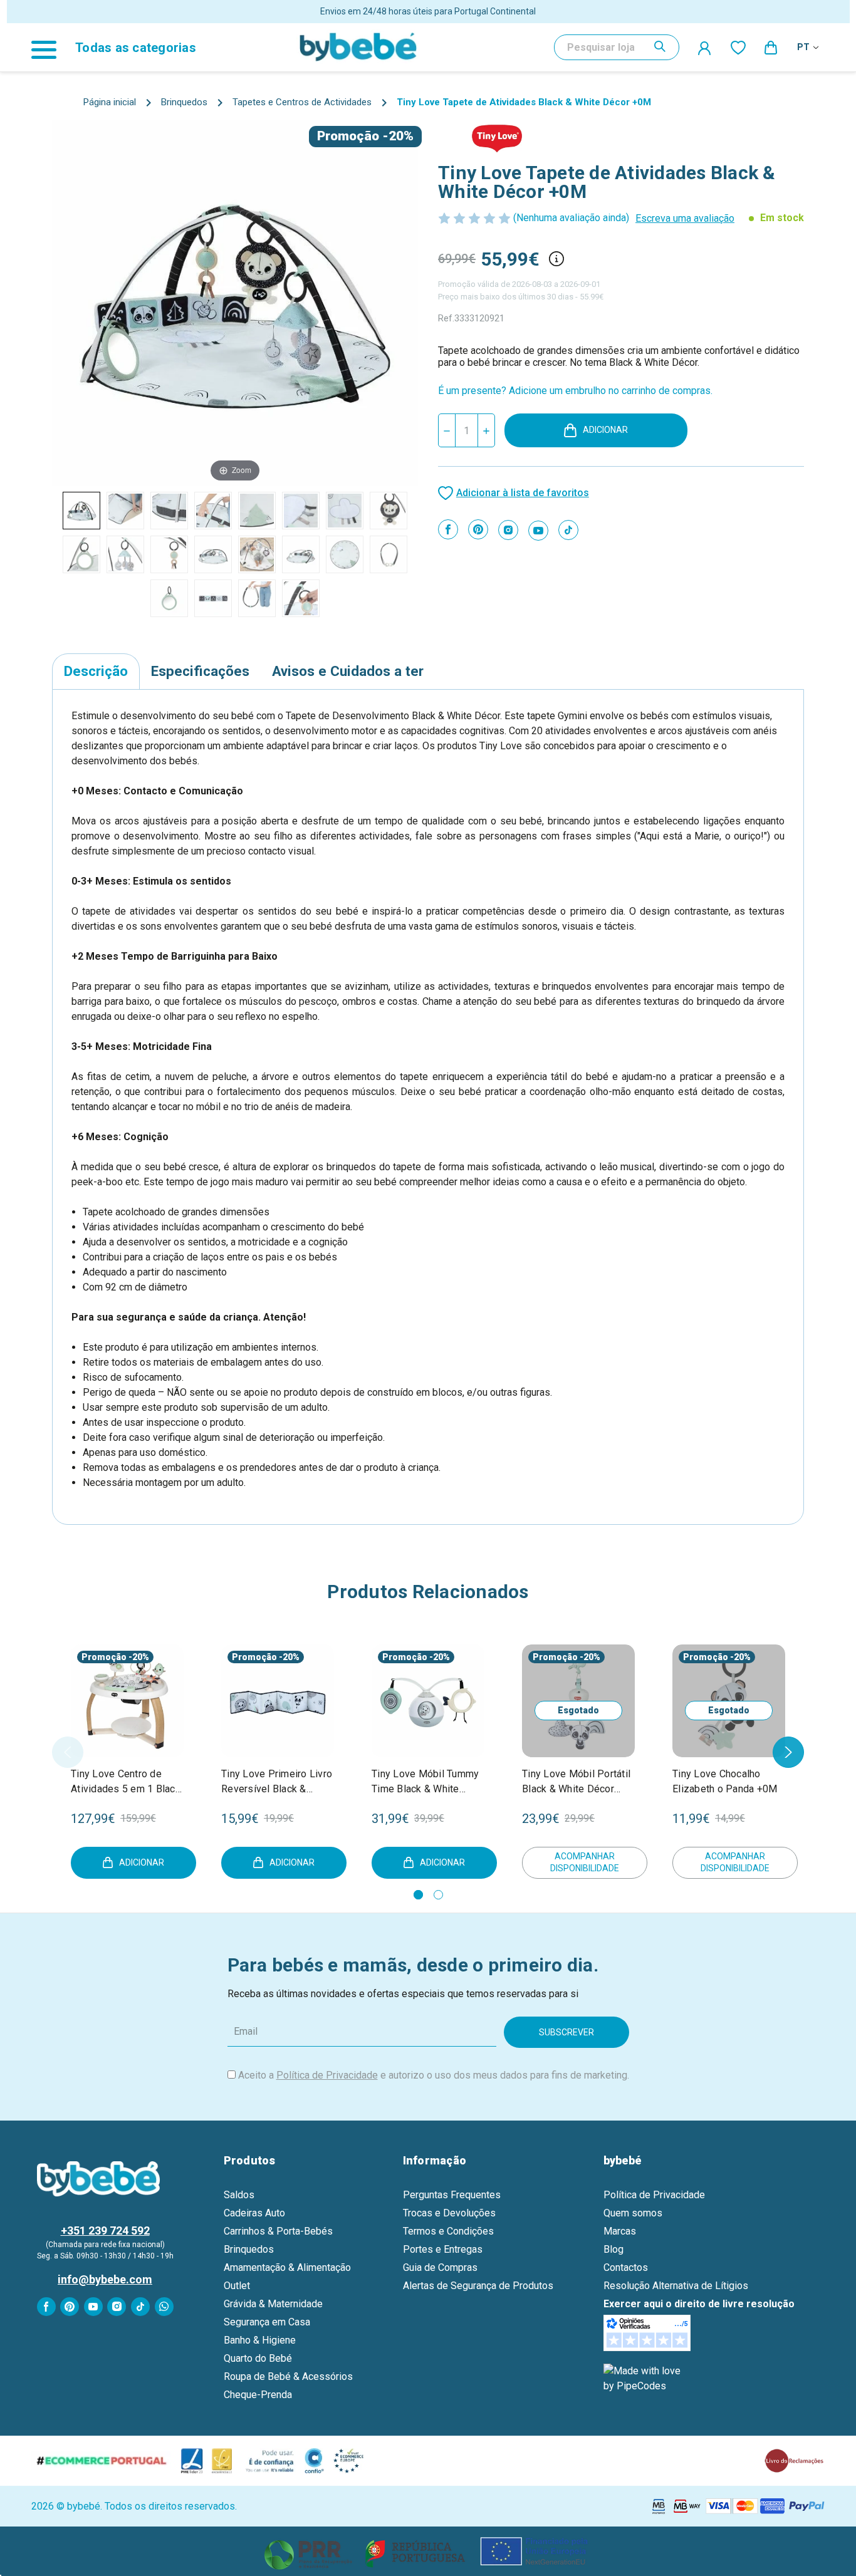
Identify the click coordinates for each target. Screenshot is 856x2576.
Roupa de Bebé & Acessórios (288, 2376)
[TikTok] (568, 530)
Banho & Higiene (260, 2340)
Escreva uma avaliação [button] (685, 218)
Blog (613, 2249)
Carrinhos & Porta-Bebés (278, 2231)
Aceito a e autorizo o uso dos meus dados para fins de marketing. (434, 2075)
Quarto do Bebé (258, 2358)
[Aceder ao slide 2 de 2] (438, 1895)
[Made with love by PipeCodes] (644, 2378)
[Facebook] (448, 529)
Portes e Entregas (443, 2249)
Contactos (626, 2267)
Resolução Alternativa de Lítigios (676, 2286)
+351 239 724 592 (105, 2231)
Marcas (620, 2231)
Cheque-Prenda (258, 2395)
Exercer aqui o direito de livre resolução (699, 2304)
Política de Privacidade (327, 2075)
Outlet (237, 2286)
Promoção (348, 136)
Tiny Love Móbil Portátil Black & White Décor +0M (576, 1782)
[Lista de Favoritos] (738, 47)
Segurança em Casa (267, 2322)
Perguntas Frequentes (452, 2195)
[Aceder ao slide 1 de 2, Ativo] (418, 1895)
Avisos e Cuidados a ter (348, 671)
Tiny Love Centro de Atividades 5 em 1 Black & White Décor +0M (126, 1782)
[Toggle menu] (50, 47)
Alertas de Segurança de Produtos (478, 2286)
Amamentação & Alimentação (287, 2267)
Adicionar (605, 430)
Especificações (200, 671)
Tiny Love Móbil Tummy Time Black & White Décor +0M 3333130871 (427, 1782)
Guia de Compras (440, 2267)
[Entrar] (705, 48)
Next (788, 1752)
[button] (428, 2551)
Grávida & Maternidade (273, 2304)
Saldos (239, 2195)
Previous (68, 1752)
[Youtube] (538, 531)
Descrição (96, 671)
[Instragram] (508, 530)
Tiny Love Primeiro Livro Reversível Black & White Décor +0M (277, 1782)
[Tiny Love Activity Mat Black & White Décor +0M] (81, 511)
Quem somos (633, 2213)
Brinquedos (249, 2249)
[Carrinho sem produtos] (771, 47)
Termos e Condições (448, 2231)
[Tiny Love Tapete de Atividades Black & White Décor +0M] (125, 511)
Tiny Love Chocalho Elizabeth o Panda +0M (725, 1781)
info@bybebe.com (105, 2279)
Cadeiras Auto (254, 2213)
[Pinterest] (478, 529)
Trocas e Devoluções (449, 2213)
